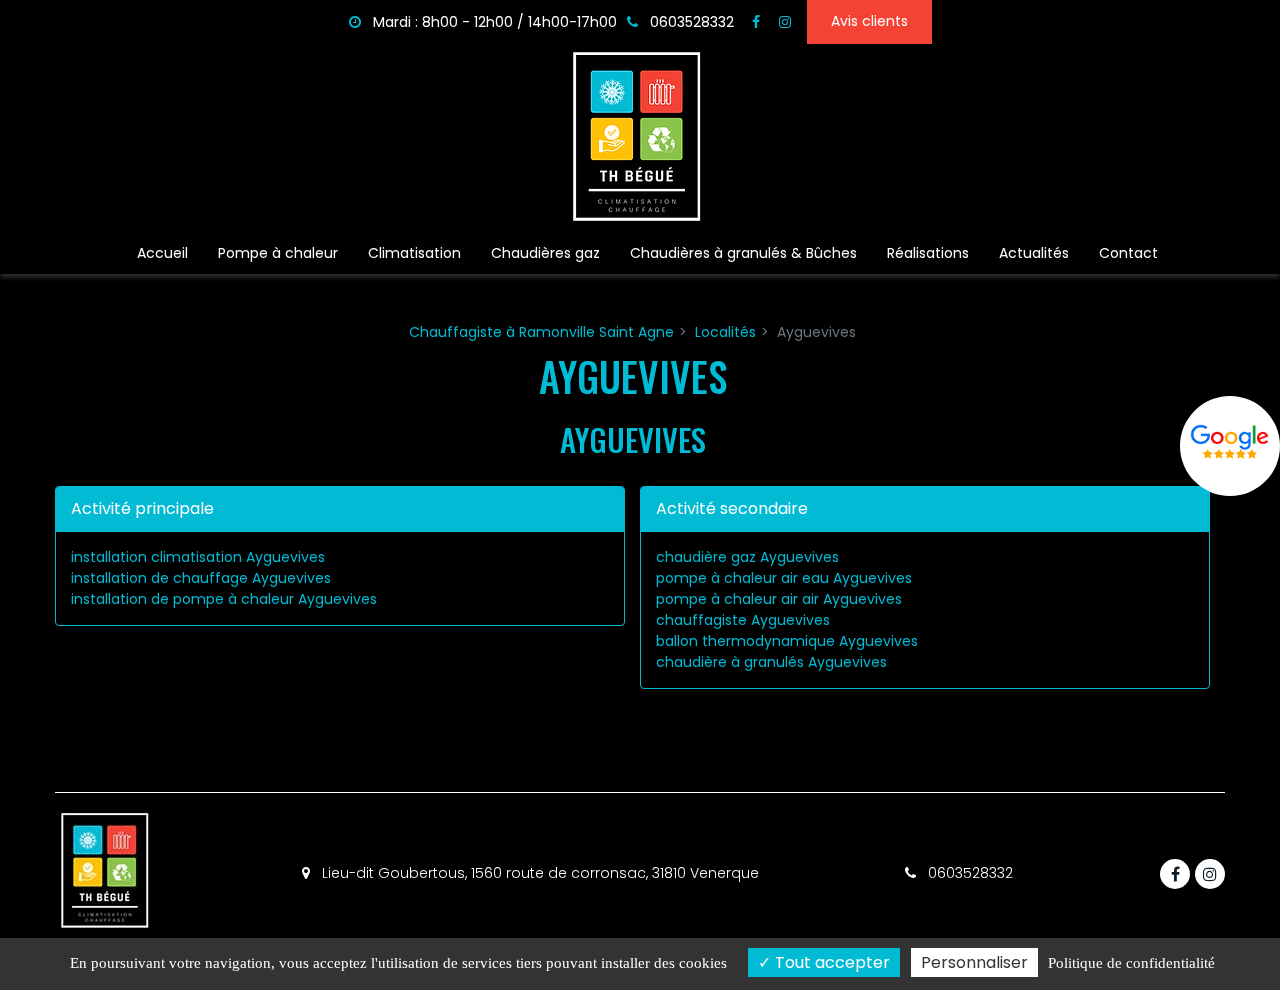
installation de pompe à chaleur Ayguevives (224, 599)
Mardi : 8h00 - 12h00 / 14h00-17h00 (493, 22)
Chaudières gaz (545, 253)
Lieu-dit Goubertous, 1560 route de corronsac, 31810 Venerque (538, 873)
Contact (1128, 253)
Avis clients (869, 21)
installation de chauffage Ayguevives (201, 578)
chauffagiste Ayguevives (743, 620)
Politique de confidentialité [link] (1131, 963)
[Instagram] (785, 22)
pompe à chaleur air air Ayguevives (779, 599)
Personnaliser (974, 962)
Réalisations (928, 253)
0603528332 (968, 873)
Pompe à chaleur (278, 253)
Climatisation (414, 253)
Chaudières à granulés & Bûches (743, 253)
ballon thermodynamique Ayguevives (787, 641)
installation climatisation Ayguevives (198, 557)
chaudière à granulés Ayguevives (771, 662)
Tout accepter (830, 962)
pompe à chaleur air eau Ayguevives (784, 578)
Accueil (162, 253)
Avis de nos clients (1230, 446)
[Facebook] (756, 22)
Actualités (1034, 253)
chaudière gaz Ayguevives (747, 557)
